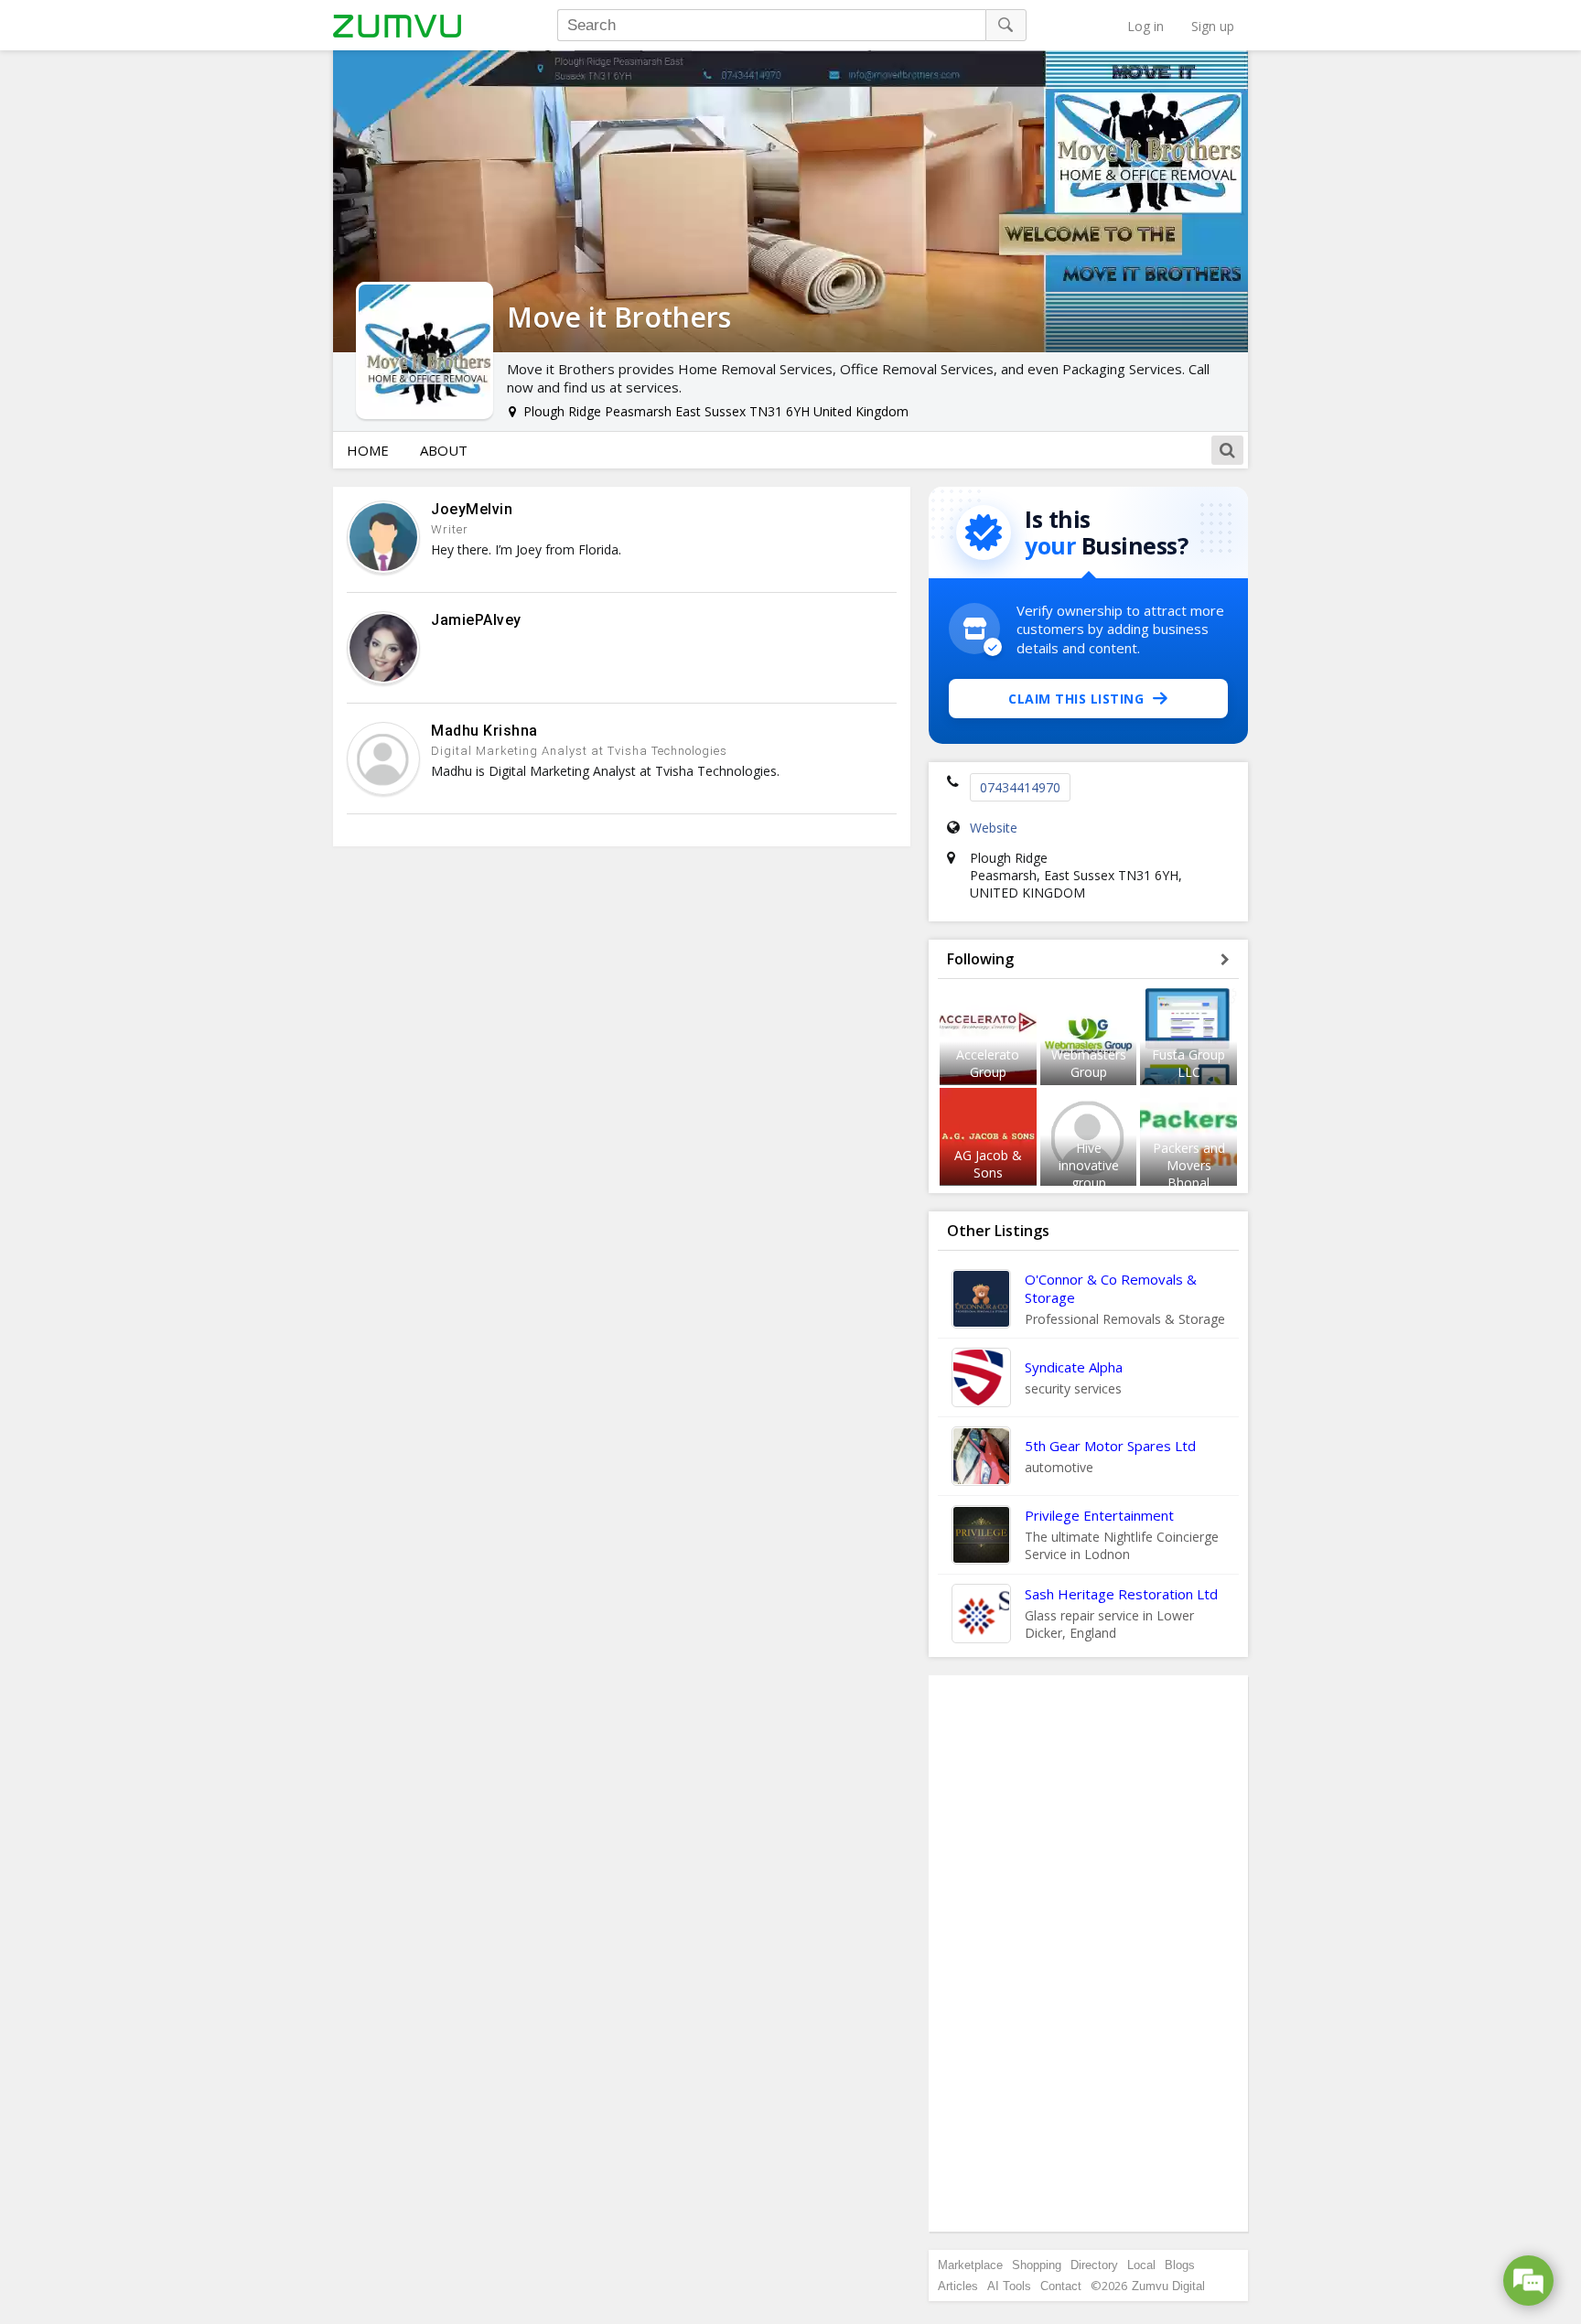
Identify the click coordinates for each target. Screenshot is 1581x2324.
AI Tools (1009, 2286)
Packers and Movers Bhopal (1189, 1165)
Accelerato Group (988, 1063)
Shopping (1037, 2265)
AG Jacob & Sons (988, 1164)
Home (368, 450)
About (444, 450)
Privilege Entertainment (1099, 1515)
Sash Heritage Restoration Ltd (1121, 1594)
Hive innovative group (1089, 1165)
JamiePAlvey (476, 620)
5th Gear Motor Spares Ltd (1110, 1446)
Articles (958, 2286)
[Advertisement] (1089, 1953)
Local (1141, 2265)
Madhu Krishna (484, 731)
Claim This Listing (1076, 699)
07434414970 (1020, 787)
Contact (1061, 2286)
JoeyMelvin (472, 509)
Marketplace (970, 2265)
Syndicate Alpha (1074, 1367)
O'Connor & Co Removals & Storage (1111, 1288)
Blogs (1180, 2265)
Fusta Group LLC (1188, 1063)
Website (994, 828)
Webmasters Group (1089, 1063)
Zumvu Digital (1168, 2286)
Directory (1094, 2265)
